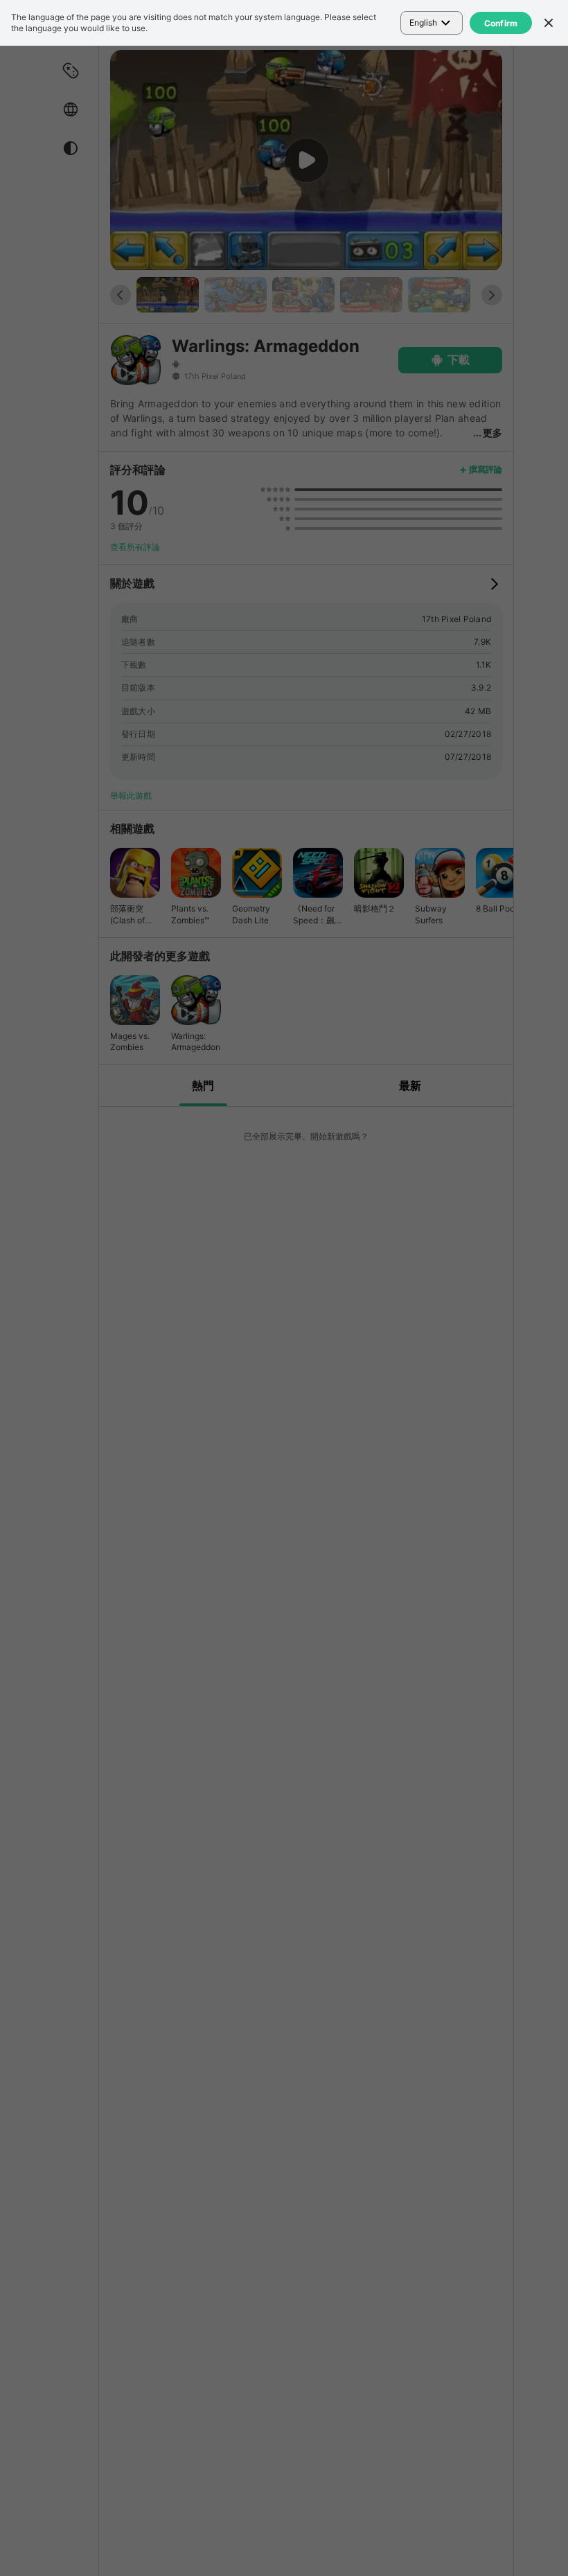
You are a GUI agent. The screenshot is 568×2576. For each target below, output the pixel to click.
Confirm (501, 23)
